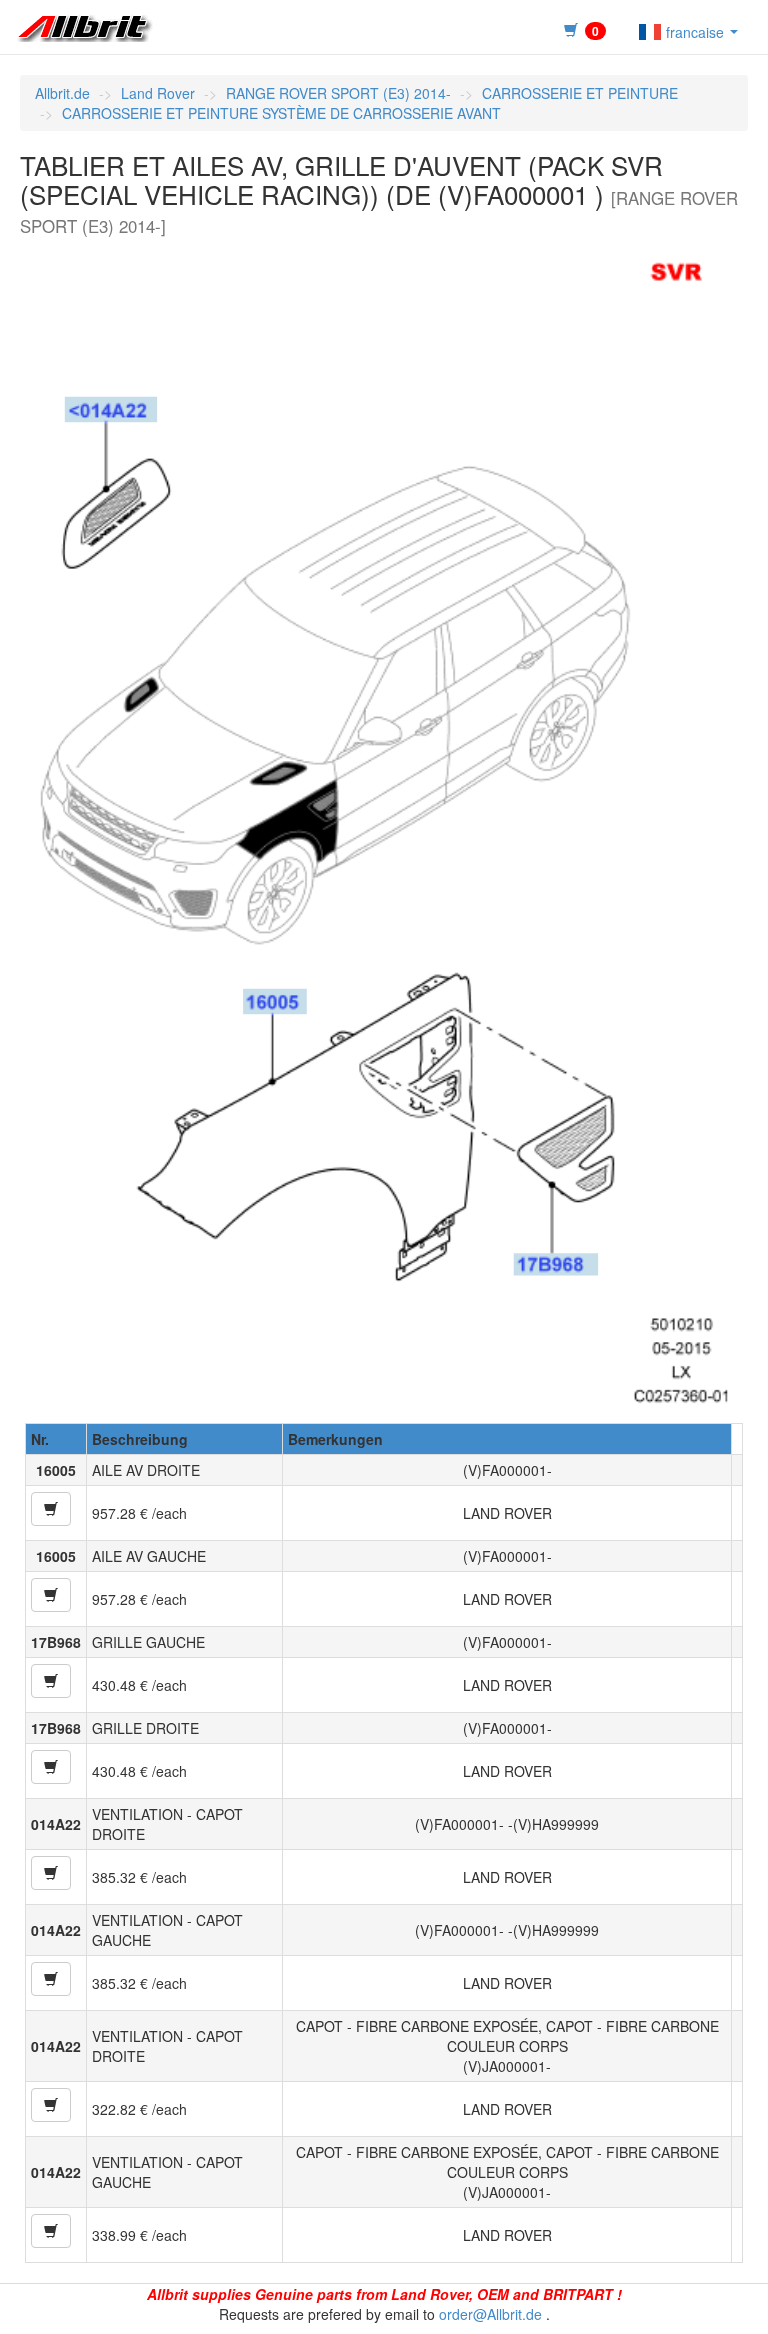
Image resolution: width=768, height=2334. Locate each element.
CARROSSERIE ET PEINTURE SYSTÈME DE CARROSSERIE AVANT (281, 113)
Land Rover (158, 93)
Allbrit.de (62, 93)
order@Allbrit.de (490, 2314)
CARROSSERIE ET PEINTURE (580, 93)
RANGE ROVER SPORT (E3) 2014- (338, 93)
